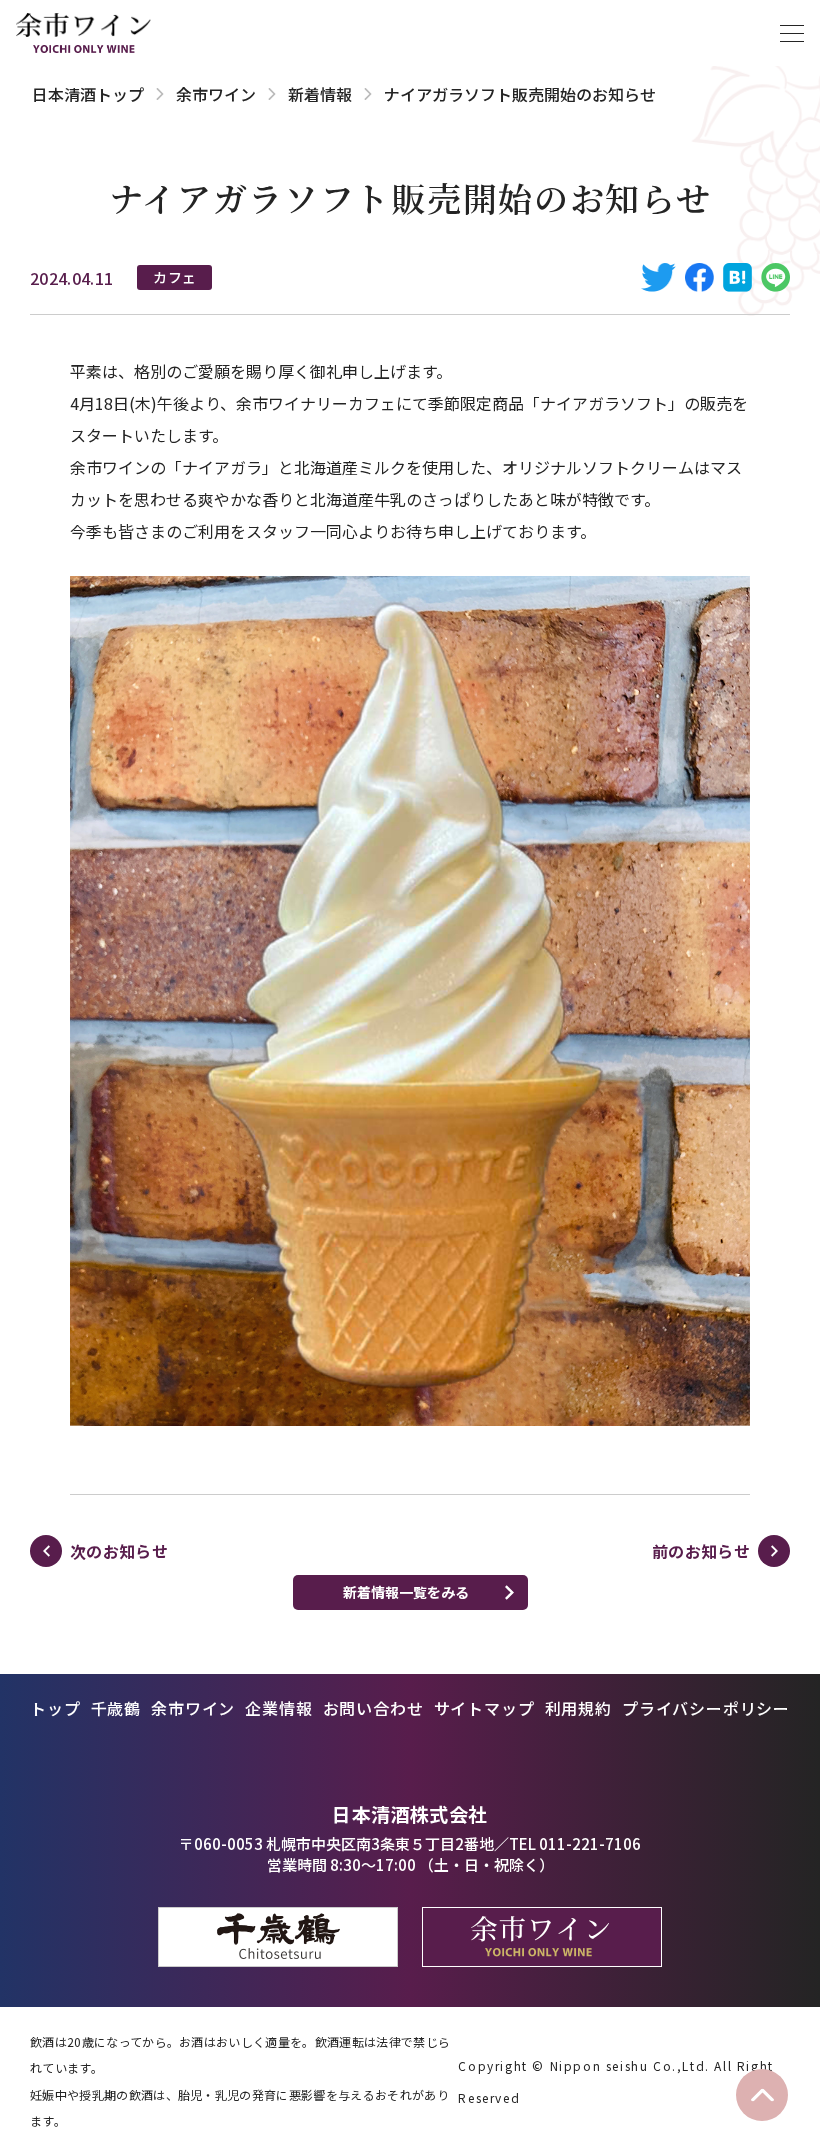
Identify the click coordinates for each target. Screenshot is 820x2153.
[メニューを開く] (792, 33)
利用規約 (578, 1708)
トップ (55, 1708)
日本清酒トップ (88, 94)
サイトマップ (484, 1708)
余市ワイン (216, 94)
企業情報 (278, 1708)
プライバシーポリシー (706, 1708)
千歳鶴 (116, 1708)
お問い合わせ (373, 1708)
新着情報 (320, 94)
